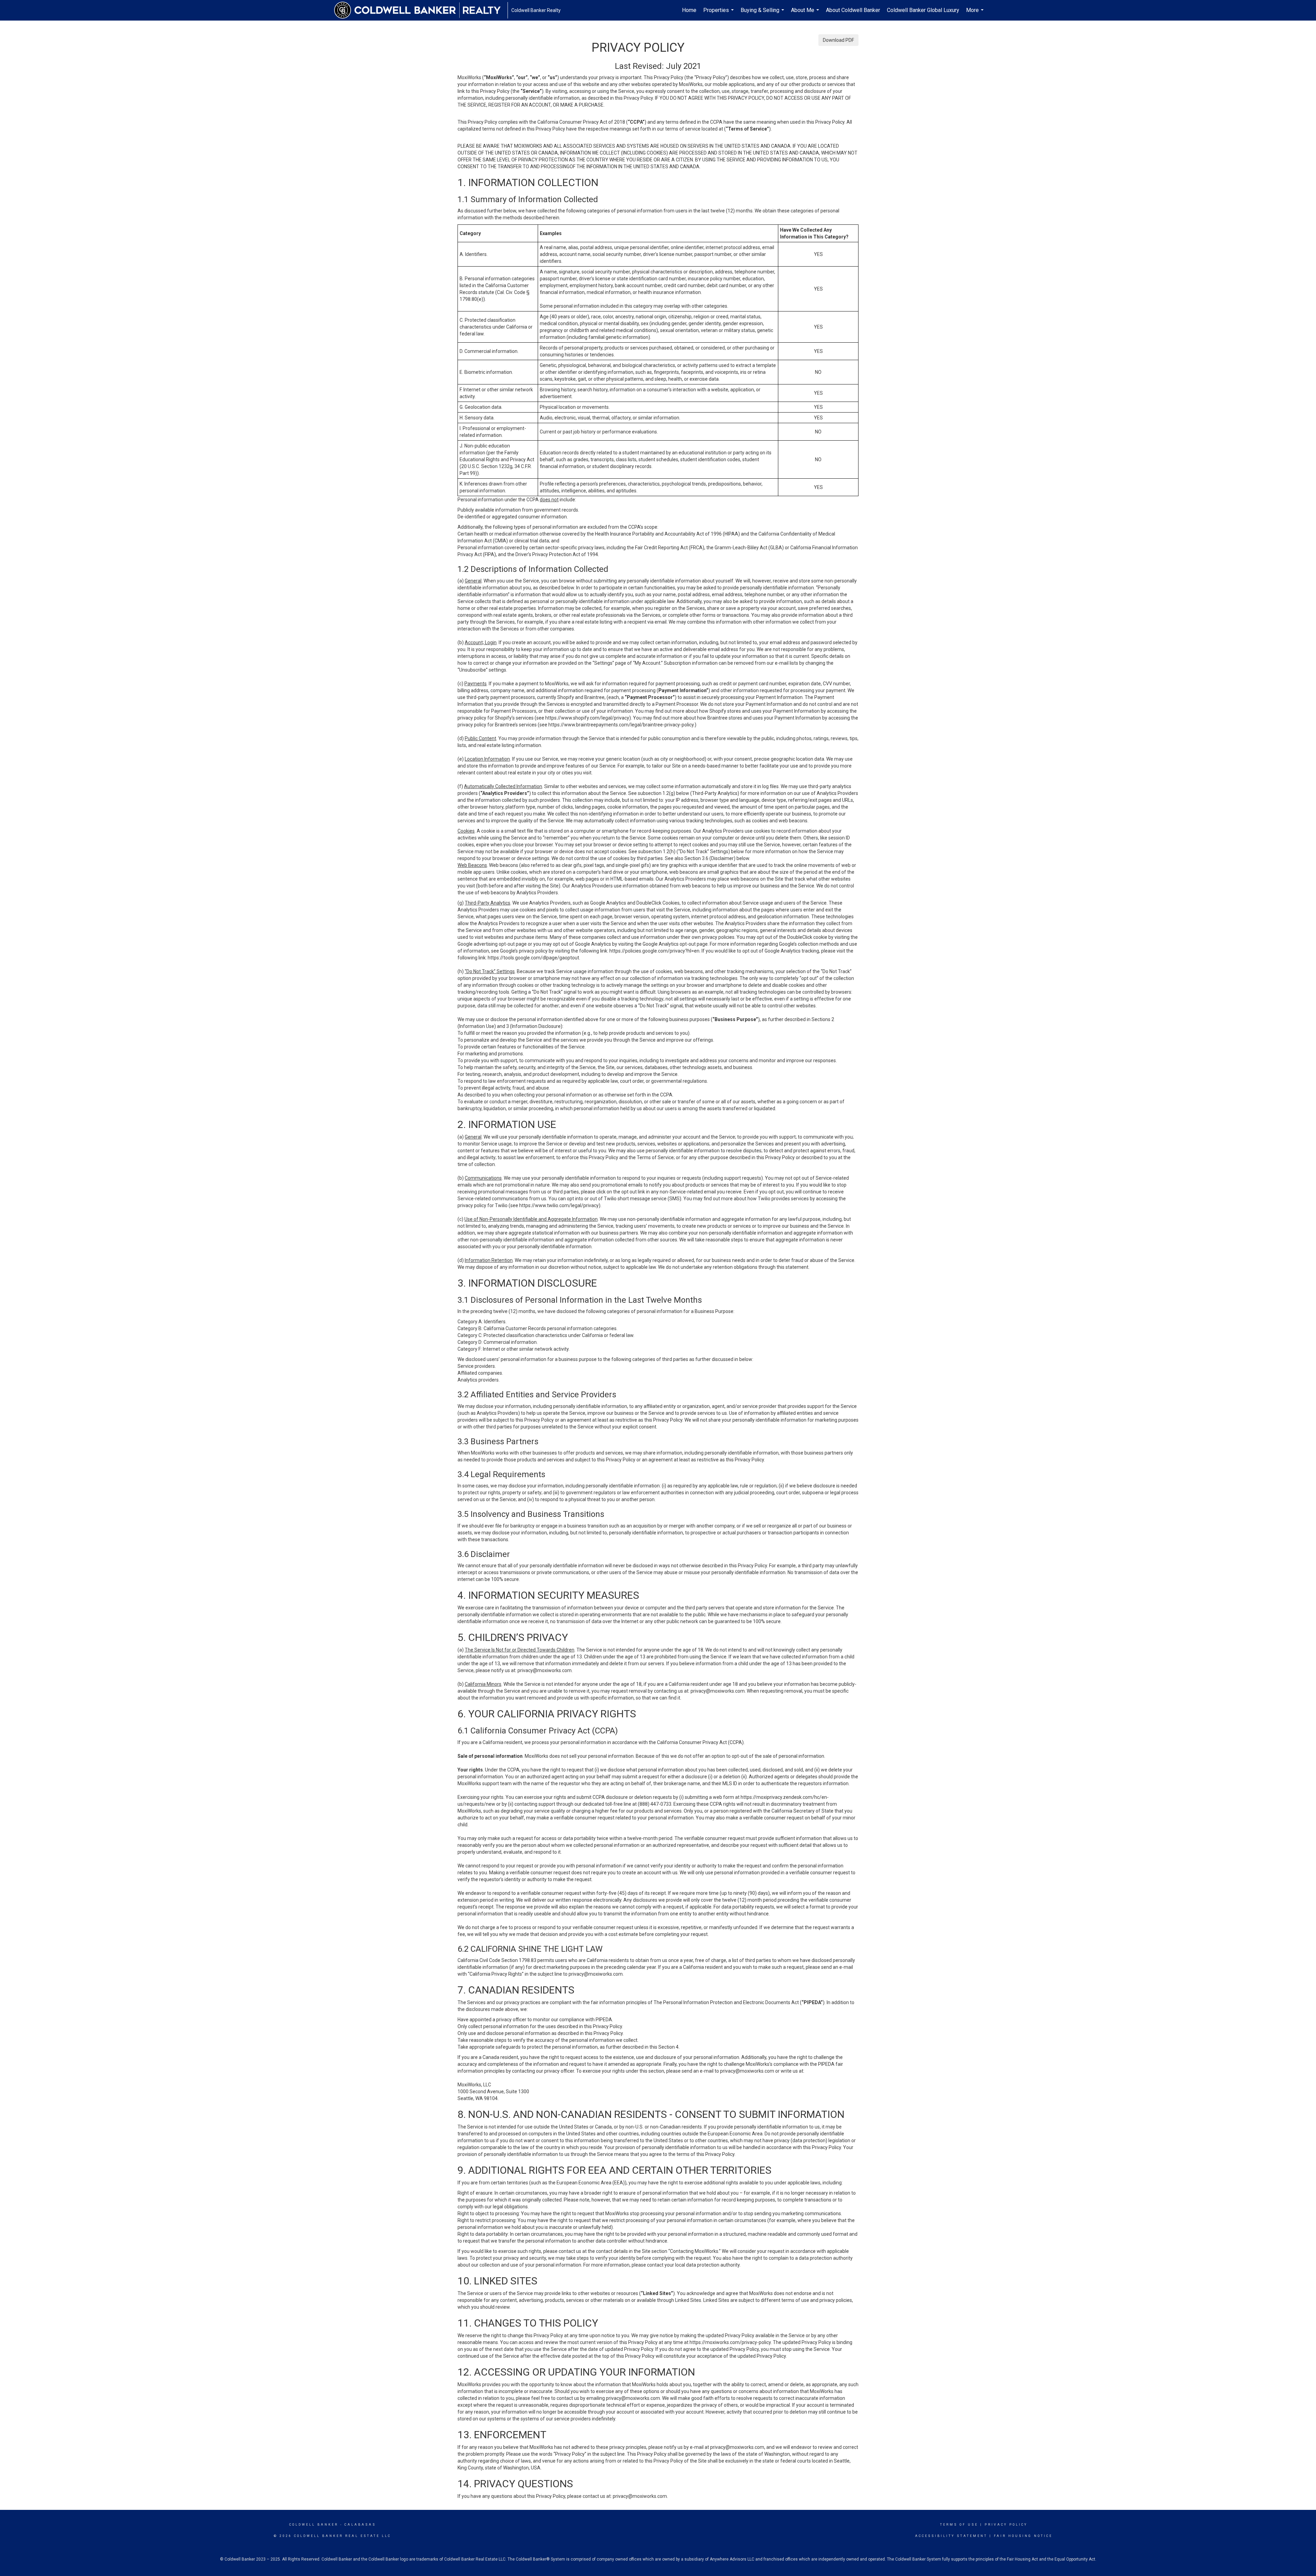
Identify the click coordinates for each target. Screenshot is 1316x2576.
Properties (719, 14)
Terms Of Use (959, 2525)
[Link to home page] (421, 10)
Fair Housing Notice (1023, 2536)
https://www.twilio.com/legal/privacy (559, 1205)
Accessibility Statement (951, 2536)
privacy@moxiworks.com (545, 1670)
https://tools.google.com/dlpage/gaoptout (533, 958)
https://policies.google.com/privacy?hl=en (654, 951)
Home (689, 10)
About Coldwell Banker (853, 10)
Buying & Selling (763, 14)
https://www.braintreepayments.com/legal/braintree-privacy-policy (621, 725)
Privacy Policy (1006, 2525)
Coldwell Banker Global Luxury (923, 10)
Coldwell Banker (314, 2525)
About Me (806, 14)
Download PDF (838, 40)
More (976, 14)
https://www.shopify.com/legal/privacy (587, 718)
